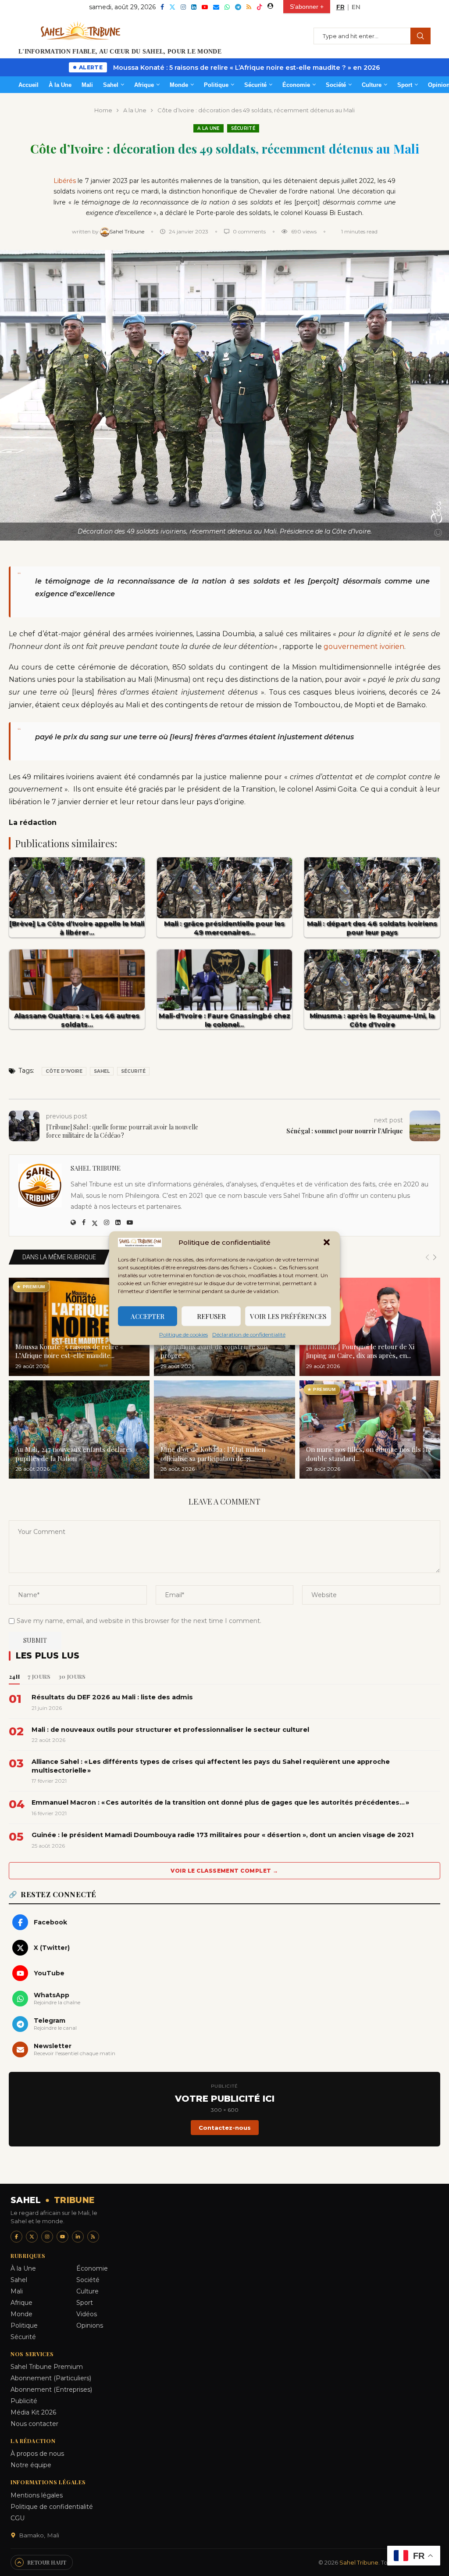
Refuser (211, 1316)
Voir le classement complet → (224, 1871)
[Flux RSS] (93, 2237)
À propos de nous (37, 2454)
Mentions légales (37, 2495)
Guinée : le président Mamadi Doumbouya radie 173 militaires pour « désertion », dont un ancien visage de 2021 (223, 1835)
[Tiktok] (260, 7)
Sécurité (255, 85)
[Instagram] (183, 7)
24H (14, 1676)
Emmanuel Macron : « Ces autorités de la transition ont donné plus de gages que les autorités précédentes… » (220, 1802)
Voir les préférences (288, 1316)
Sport (405, 85)
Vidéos (87, 2314)
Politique (216, 85)
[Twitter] (172, 7)
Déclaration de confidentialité (249, 1335)
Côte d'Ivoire (64, 1071)
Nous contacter (34, 2424)
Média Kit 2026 (33, 2412)
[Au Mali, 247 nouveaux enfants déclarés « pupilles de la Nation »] (79, 1430)
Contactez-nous (225, 2128)
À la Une (60, 85)
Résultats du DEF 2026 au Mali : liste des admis (112, 1697)
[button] (327, 1243)
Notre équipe (31, 2465)
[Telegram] (238, 7)
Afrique (144, 85)
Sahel (111, 85)
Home (103, 110)
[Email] (216, 7)
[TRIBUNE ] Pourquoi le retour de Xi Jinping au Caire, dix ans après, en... (360, 1351)
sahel (102, 1071)
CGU (18, 2518)
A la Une (135, 110)
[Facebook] (162, 7)
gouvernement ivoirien (364, 647)
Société (336, 85)
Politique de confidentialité (52, 2507)
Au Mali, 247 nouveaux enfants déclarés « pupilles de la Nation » (77, 1454)
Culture (372, 85)
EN (356, 7)
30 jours (72, 1676)
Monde (179, 85)
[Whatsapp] (227, 7)
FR (340, 7)
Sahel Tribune (128, 231)
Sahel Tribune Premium (47, 2367)
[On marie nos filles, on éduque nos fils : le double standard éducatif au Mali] (370, 1430)
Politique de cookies (184, 1335)
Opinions (90, 2325)
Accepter (148, 1316)
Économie (296, 85)
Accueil (29, 85)
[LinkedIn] (78, 2237)
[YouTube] (62, 2237)
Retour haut (47, 2562)
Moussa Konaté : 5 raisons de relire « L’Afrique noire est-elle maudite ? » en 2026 (247, 68)
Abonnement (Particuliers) (51, 2378)
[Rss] (249, 7)
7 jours (39, 1676)
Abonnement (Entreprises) (51, 2390)
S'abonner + (307, 7)
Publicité (24, 2401)
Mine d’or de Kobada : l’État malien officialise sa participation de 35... (213, 1454)
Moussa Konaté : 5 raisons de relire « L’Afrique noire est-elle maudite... (69, 1351)
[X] (32, 2237)
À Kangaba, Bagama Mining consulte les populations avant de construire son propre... (219, 1347)
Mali (87, 85)
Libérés (65, 181)
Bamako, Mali (39, 2535)
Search (420, 36)
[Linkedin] (194, 7)
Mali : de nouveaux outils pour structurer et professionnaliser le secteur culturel (170, 1730)
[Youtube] (205, 7)
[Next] (435, 1258)
